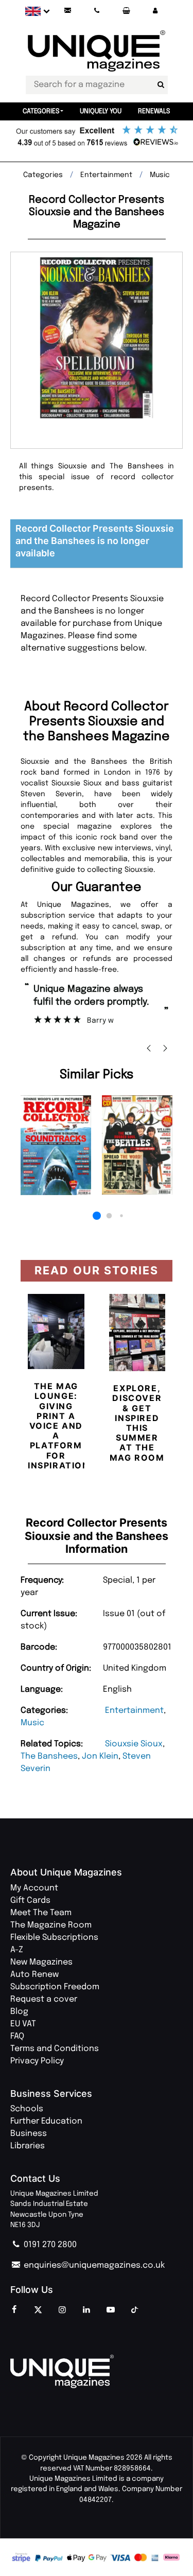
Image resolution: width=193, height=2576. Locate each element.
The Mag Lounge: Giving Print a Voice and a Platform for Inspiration (59, 1426)
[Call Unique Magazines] (97, 11)
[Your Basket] (126, 11)
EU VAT (23, 2024)
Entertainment (134, 1711)
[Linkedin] (86, 2310)
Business (29, 2134)
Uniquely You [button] (101, 111)
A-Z (17, 1950)
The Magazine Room (51, 1925)
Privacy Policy (37, 2061)
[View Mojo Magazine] (137, 1145)
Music (32, 1723)
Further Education (46, 2121)
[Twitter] (38, 2310)
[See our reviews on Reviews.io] (97, 137)
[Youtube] (111, 2310)
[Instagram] (62, 2310)
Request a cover (44, 1999)
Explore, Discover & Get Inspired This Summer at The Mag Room (137, 1423)
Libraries (28, 2146)
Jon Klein (100, 1756)
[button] (155, 11)
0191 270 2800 (49, 2245)
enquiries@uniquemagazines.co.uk (93, 2265)
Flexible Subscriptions (54, 1938)
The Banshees (49, 1756)
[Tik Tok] (135, 2310)
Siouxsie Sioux (134, 1744)
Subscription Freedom (55, 1987)
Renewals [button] (154, 111)
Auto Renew (34, 1975)
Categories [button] (41, 111)
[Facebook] (14, 2310)
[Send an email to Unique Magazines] (67, 11)
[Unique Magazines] (97, 2371)
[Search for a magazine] (161, 85)
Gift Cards (30, 1900)
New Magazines (41, 1962)
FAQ (17, 2036)
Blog (19, 2012)
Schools (27, 2109)
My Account (34, 1888)
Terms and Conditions (55, 2049)
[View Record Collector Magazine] (56, 1145)
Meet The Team (41, 1913)
